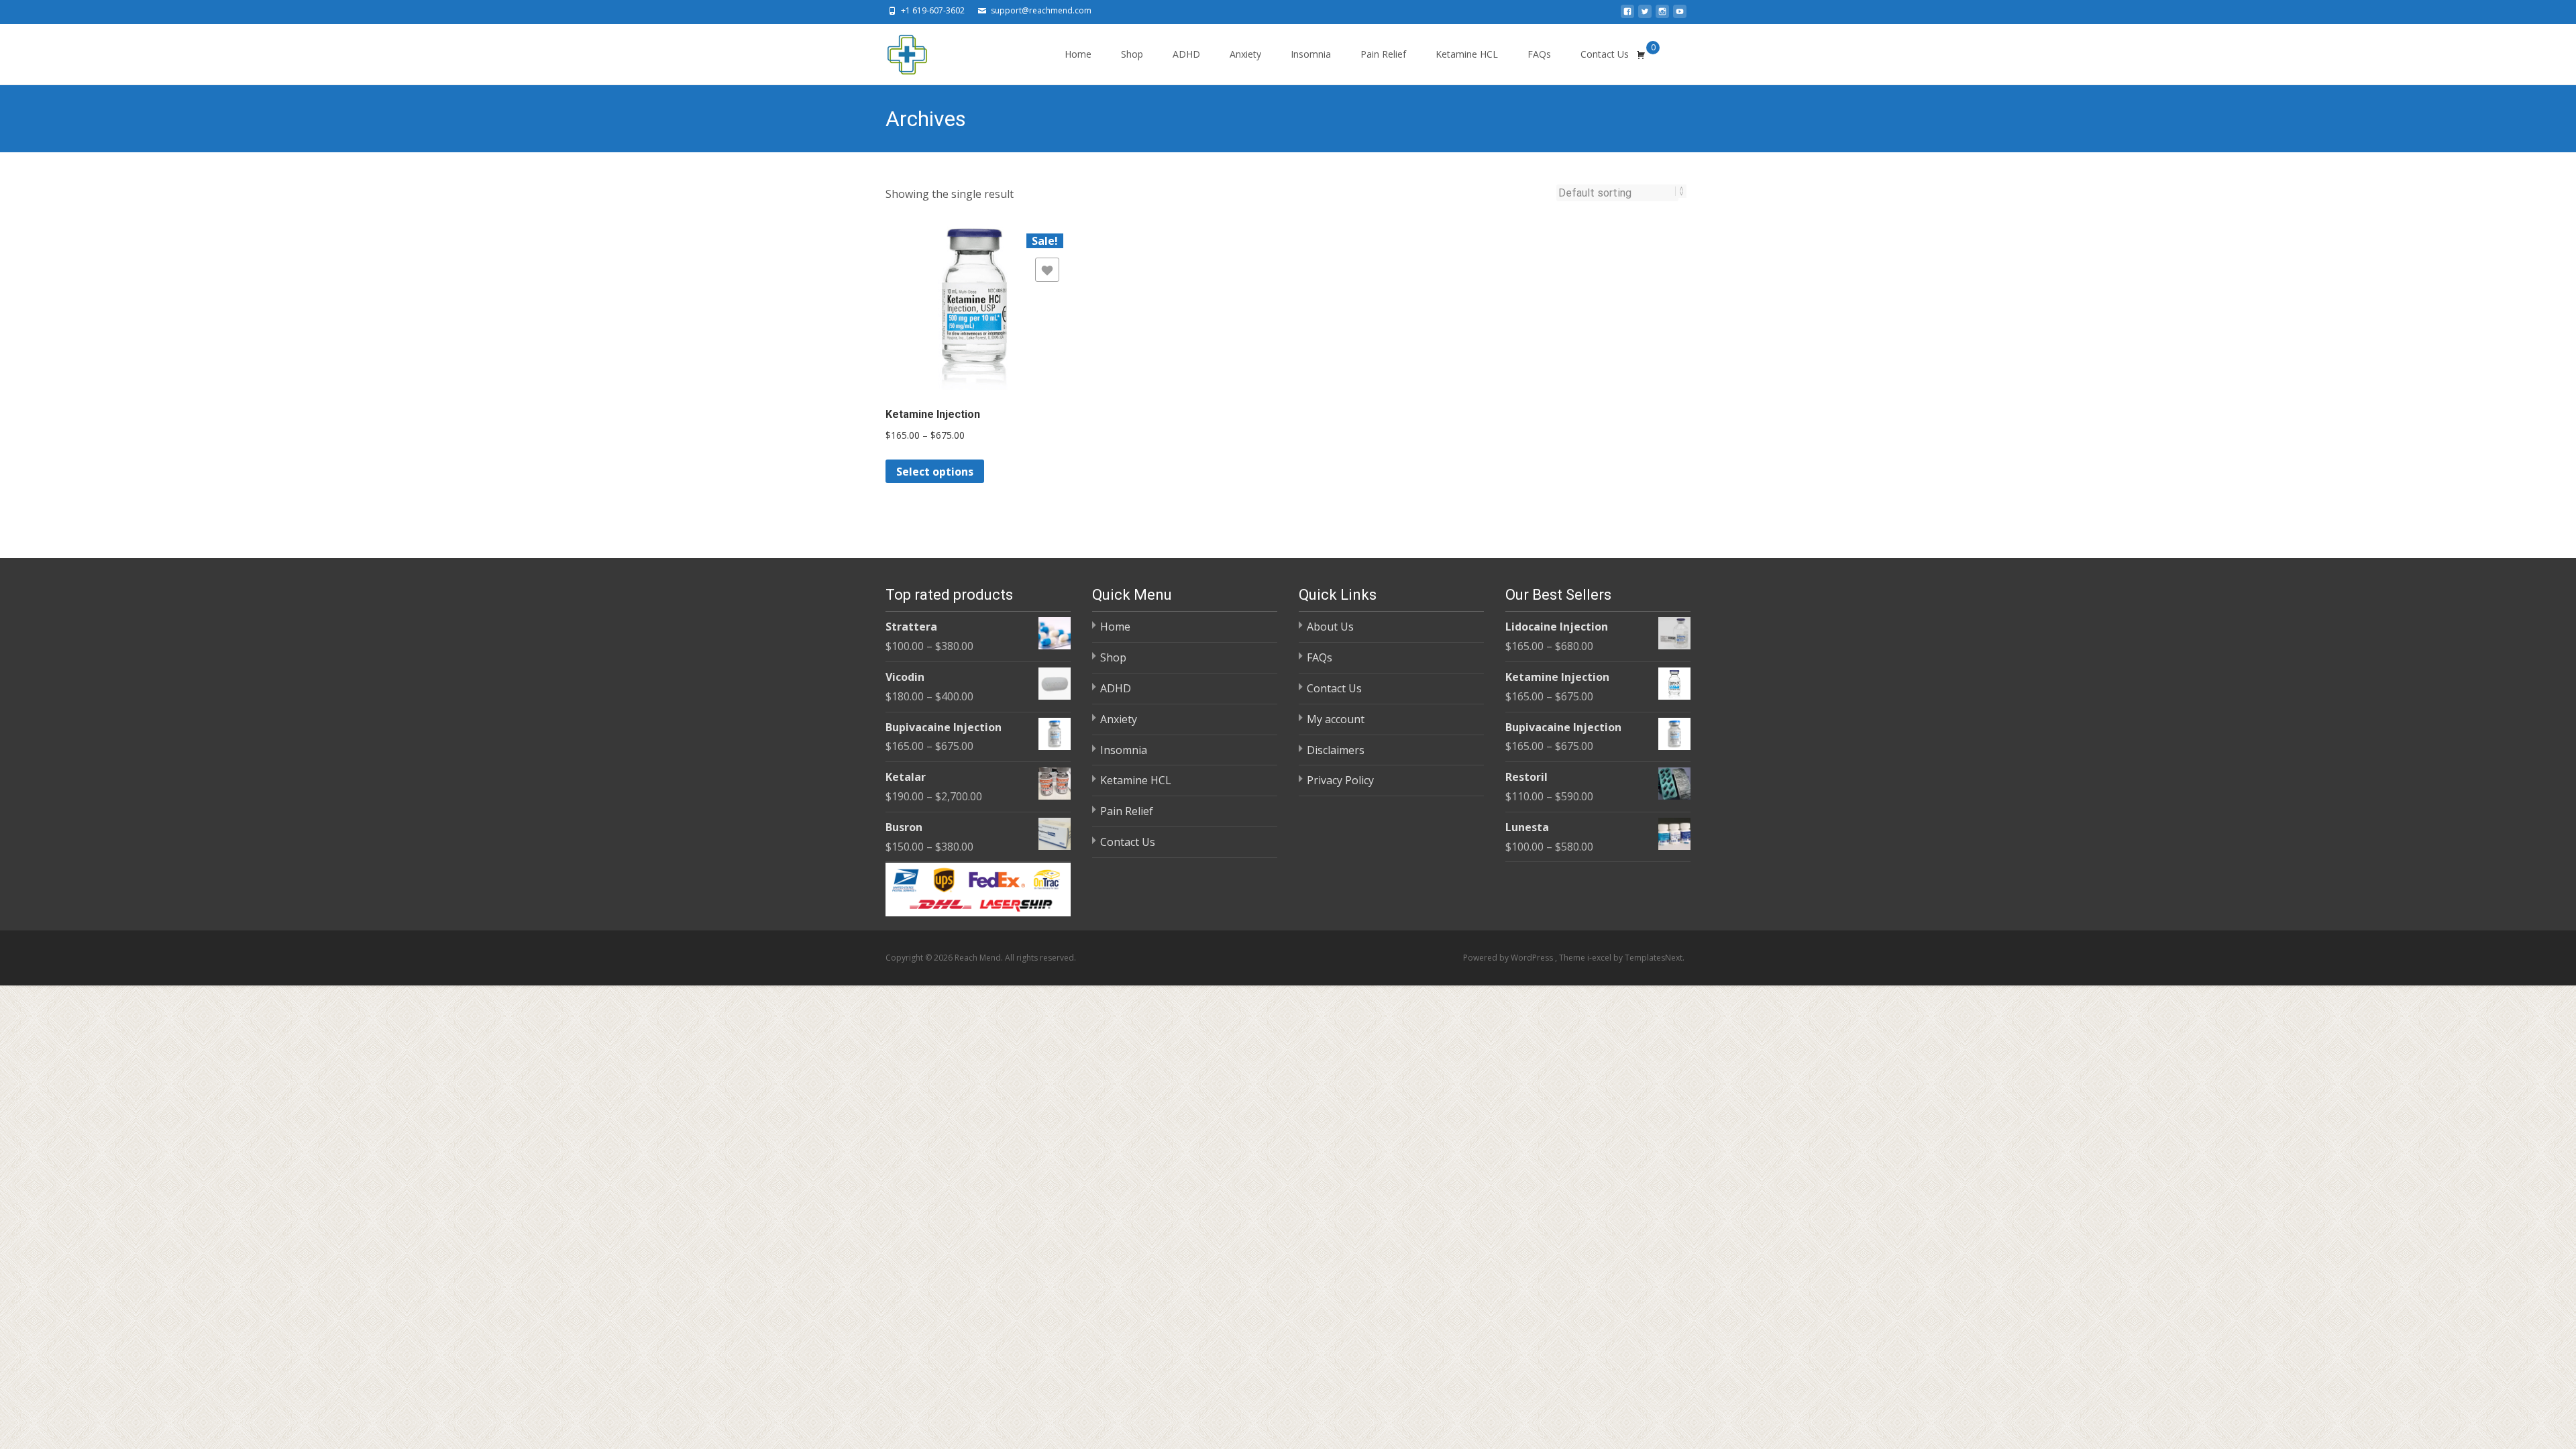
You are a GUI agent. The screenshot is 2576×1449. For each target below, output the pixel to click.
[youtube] (1680, 15)
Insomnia (1311, 54)
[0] (1641, 54)
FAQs (1539, 54)
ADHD (1186, 54)
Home (1078, 54)
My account (1336, 719)
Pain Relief (1383, 54)
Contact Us (1605, 54)
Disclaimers (1336, 750)
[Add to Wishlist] (1047, 270)
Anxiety (1245, 54)
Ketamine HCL (1467, 54)
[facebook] (1627, 15)
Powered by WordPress (1509, 958)
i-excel (1600, 958)
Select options (935, 472)
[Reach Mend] (896, 51)
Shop (1132, 54)
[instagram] (1662, 15)
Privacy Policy (1340, 780)
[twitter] (1645, 15)
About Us (1330, 627)
